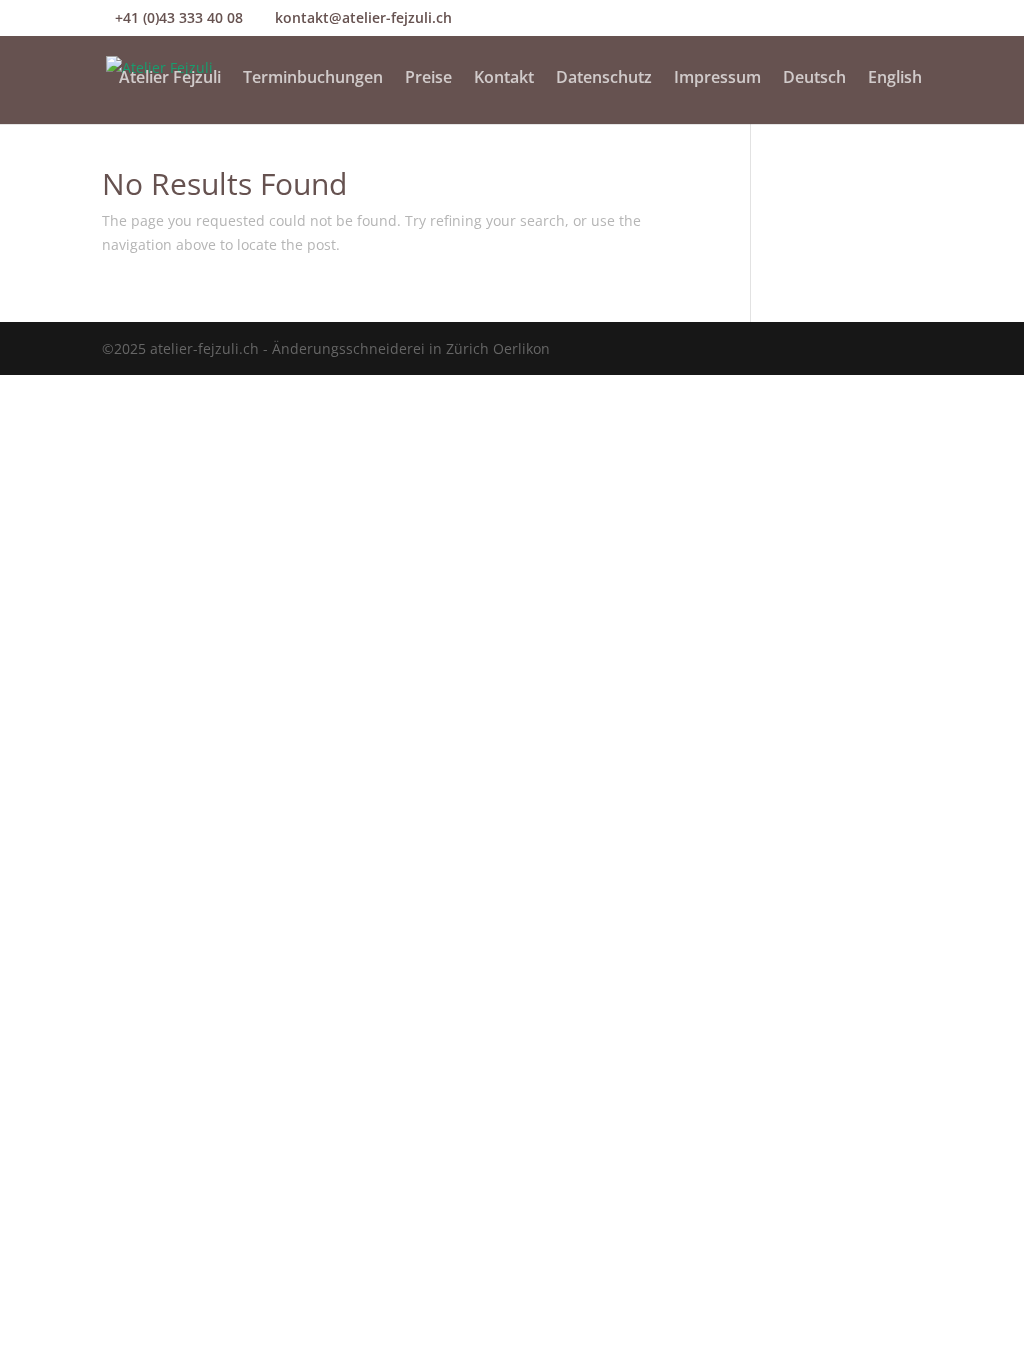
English (895, 79)
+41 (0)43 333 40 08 (179, 17)
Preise (428, 79)
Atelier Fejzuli (170, 79)
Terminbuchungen (313, 79)
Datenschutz (604, 79)
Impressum (717, 79)
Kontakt (504, 79)
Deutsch (814, 79)
